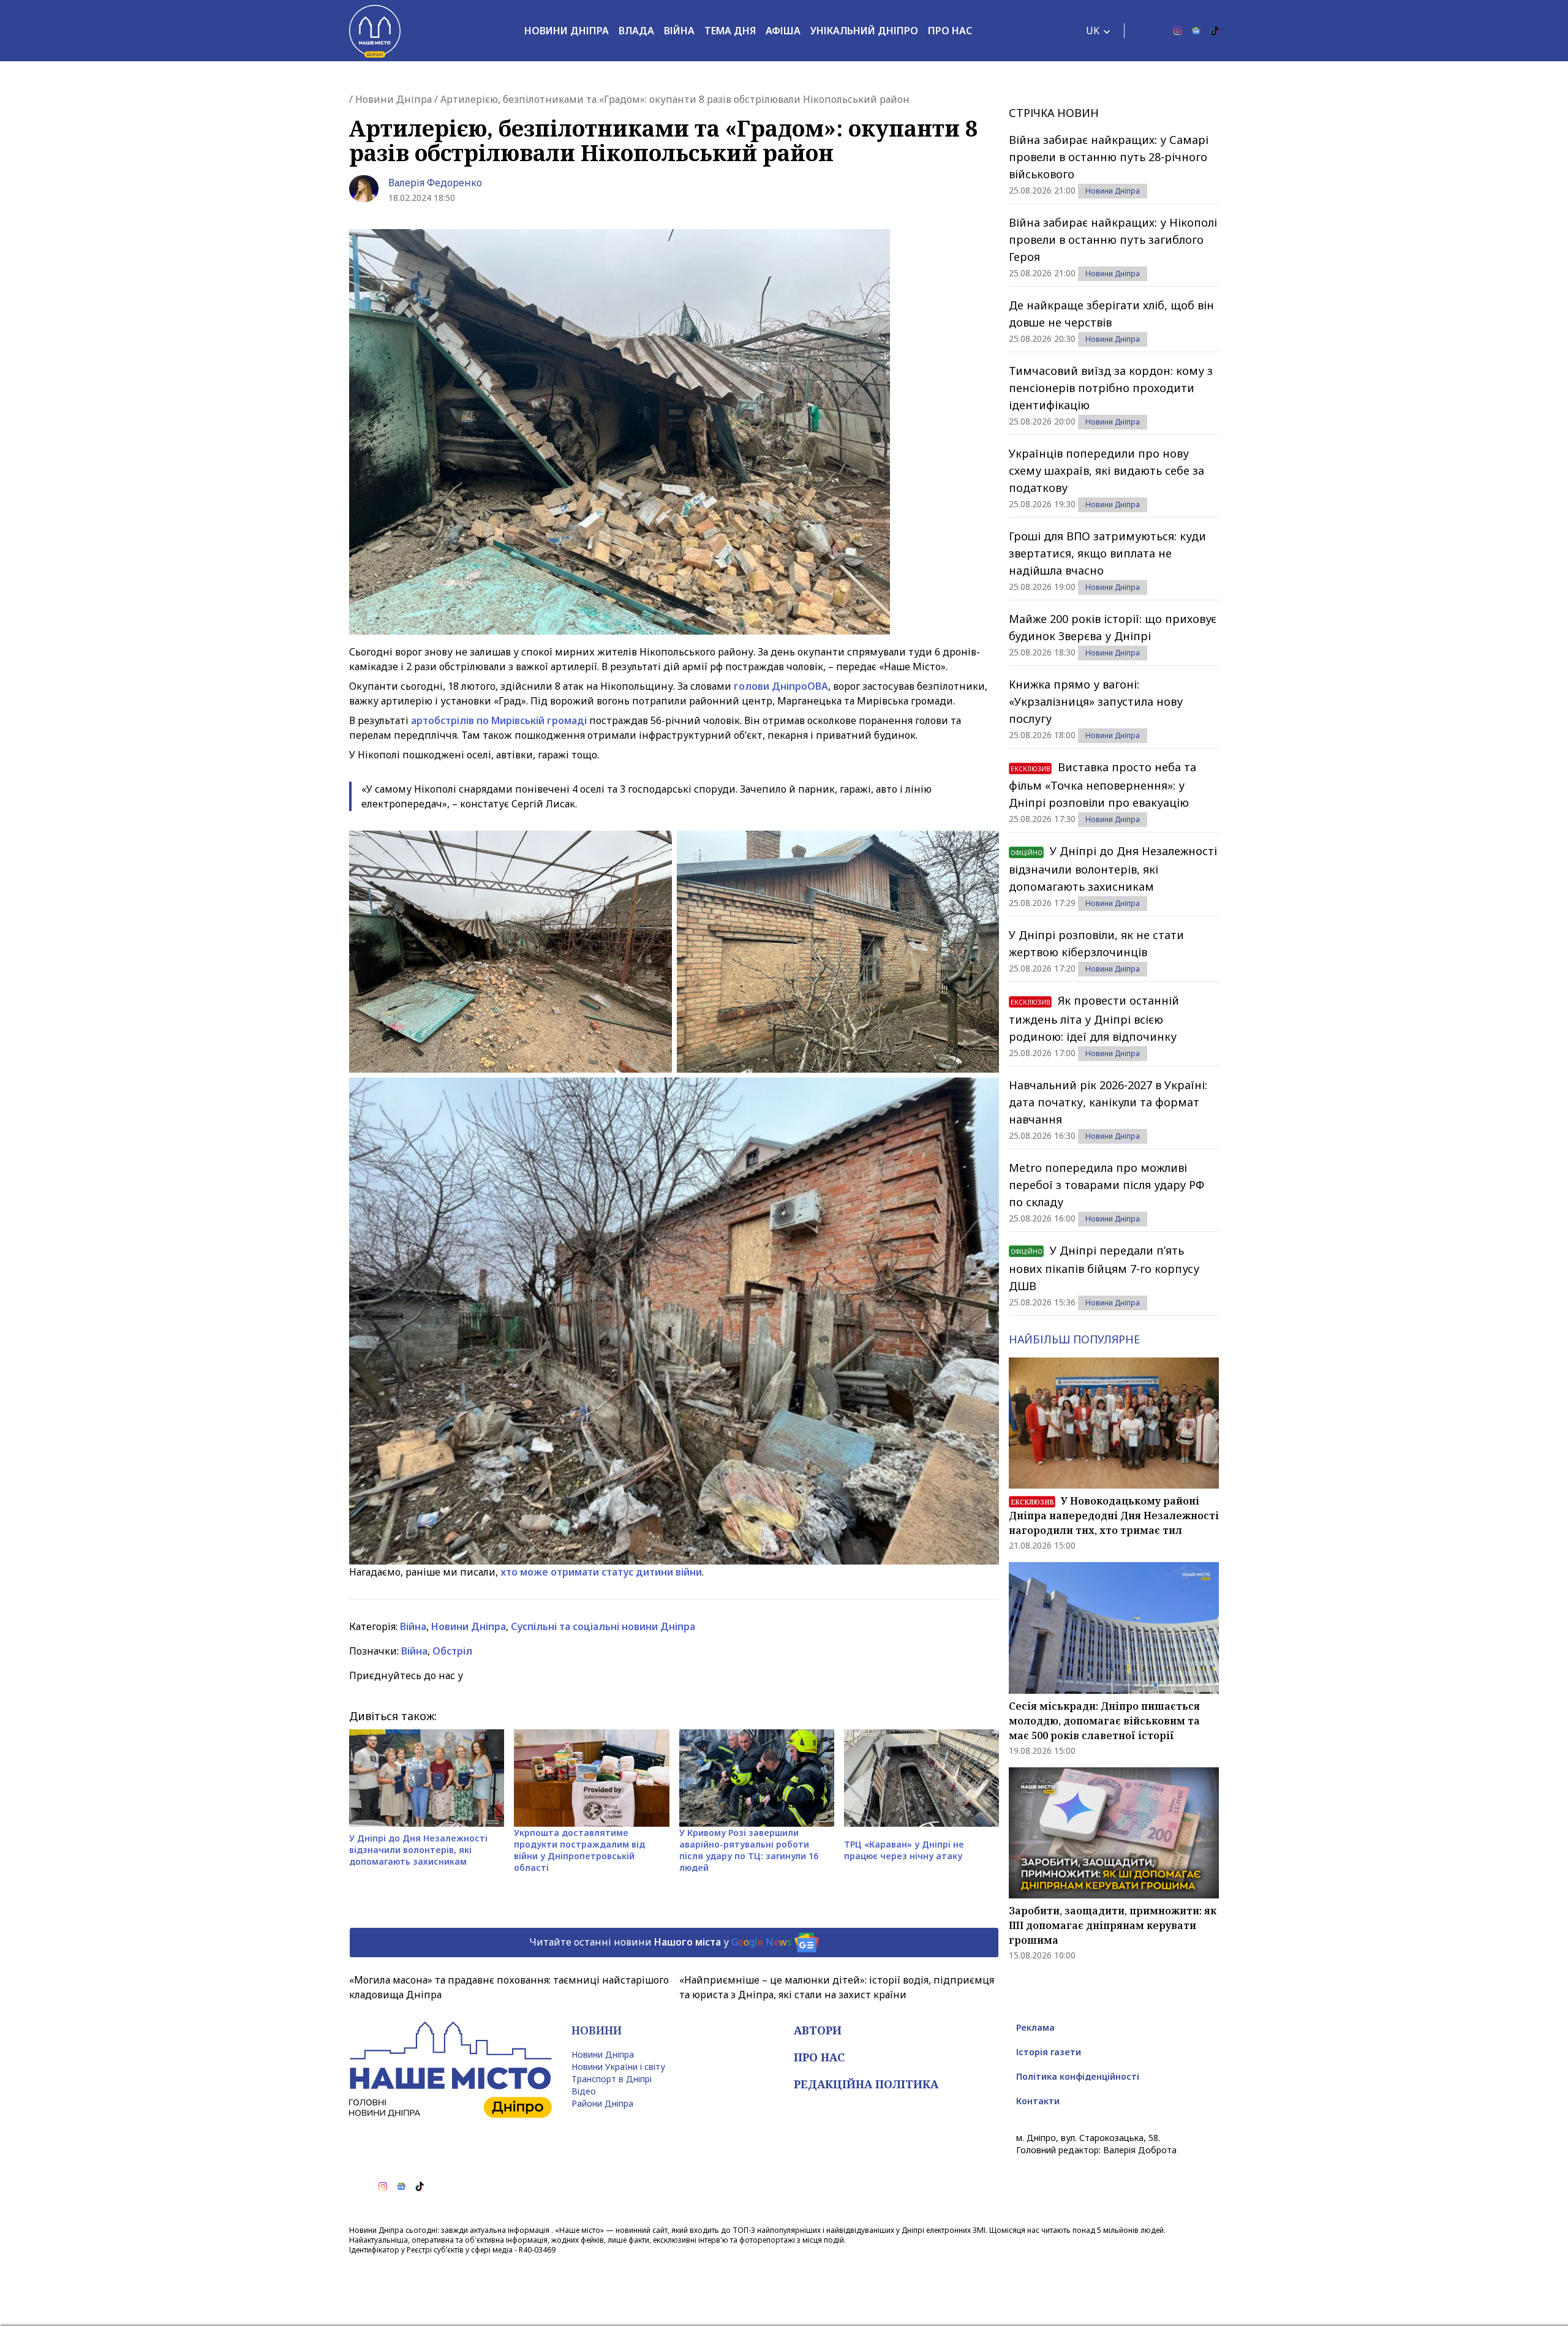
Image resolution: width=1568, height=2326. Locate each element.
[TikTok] (1215, 31)
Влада (636, 31)
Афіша (783, 31)
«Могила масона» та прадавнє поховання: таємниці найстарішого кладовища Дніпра (509, 1987)
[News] (1196, 31)
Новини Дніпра (567, 31)
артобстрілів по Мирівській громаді (499, 720)
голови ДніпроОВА (781, 686)
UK (1093, 31)
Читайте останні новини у (661, 1941)
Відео (584, 2091)
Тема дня (730, 31)
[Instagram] (1178, 31)
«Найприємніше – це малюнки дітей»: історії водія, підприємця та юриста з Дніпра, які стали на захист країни (837, 1987)
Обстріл (452, 1651)
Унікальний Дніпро (864, 31)
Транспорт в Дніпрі (612, 2079)
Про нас (950, 31)
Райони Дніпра (602, 2103)
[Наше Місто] (375, 31)
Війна (679, 31)
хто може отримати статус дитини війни (601, 1572)
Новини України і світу (618, 2067)
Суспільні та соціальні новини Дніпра (603, 1626)
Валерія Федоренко (435, 183)
